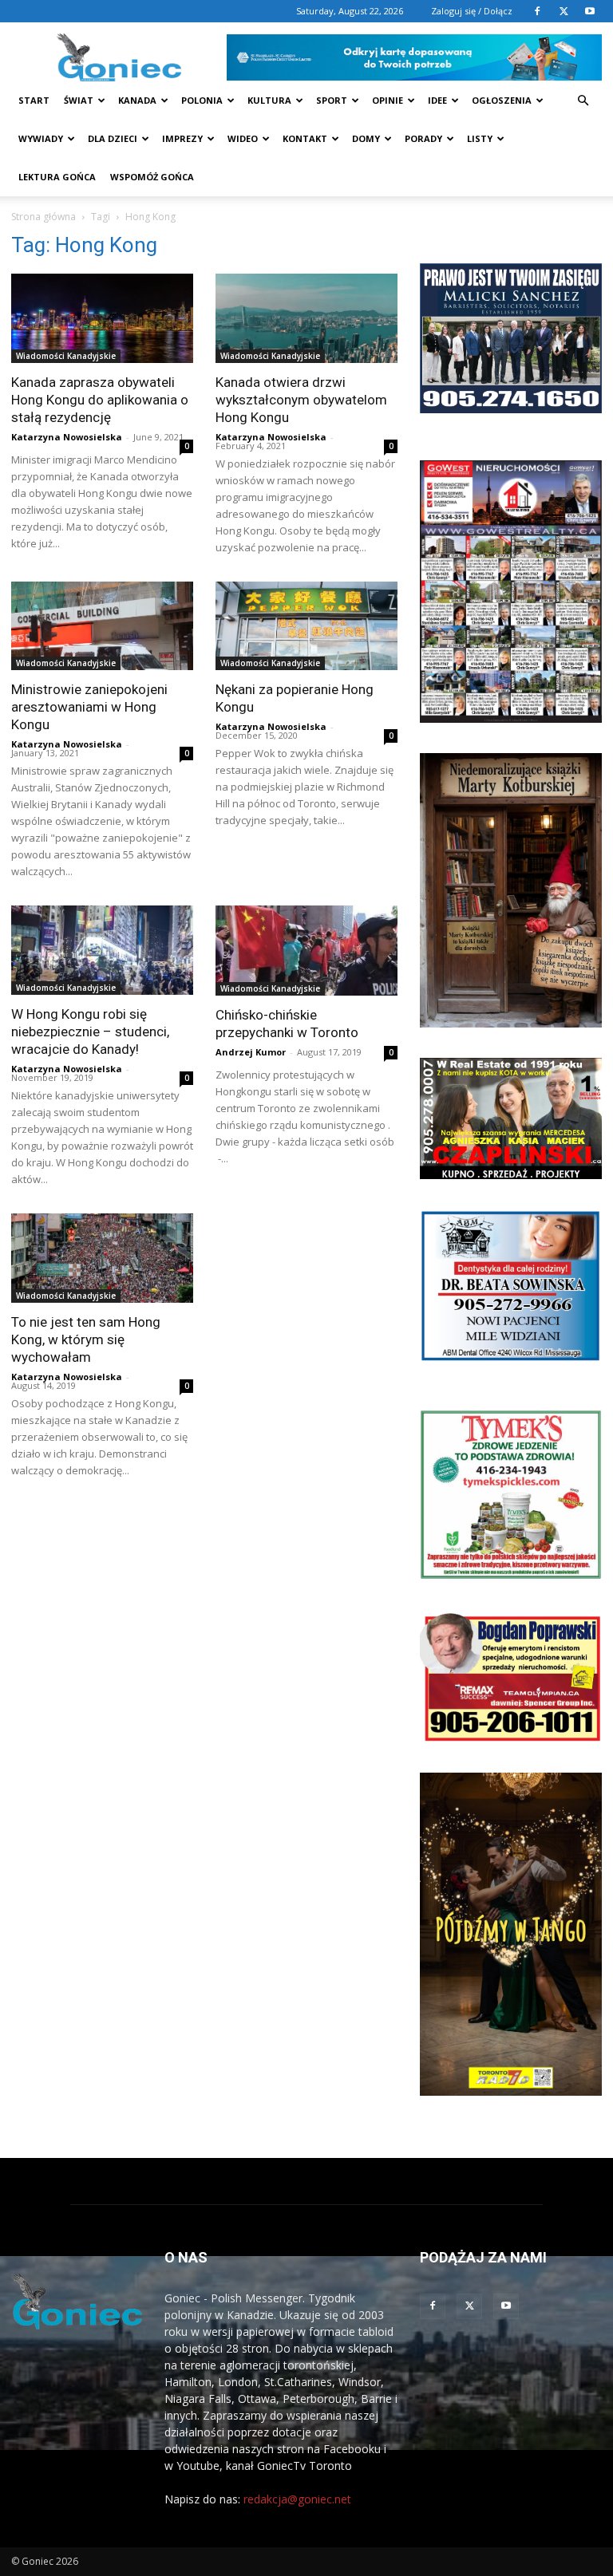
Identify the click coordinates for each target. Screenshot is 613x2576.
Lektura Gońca (57, 177)
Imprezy (182, 138)
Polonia (202, 100)
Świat (79, 100)
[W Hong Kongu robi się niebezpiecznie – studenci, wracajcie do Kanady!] (102, 950)
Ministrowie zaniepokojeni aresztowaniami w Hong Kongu (89, 707)
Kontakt (305, 138)
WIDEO (243, 138)
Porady (423, 138)
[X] (564, 11)
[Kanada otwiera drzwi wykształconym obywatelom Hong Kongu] (306, 318)
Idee (437, 100)
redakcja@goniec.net (297, 2499)
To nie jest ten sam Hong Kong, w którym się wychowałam (86, 1339)
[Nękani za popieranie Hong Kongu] (306, 626)
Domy (366, 138)
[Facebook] (537, 11)
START (34, 100)
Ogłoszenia (502, 100)
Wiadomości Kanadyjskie (66, 356)
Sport (332, 100)
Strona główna (44, 217)
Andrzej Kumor (251, 1052)
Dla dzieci (113, 138)
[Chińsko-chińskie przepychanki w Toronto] (306, 951)
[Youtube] (590, 11)
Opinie (388, 100)
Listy (480, 138)
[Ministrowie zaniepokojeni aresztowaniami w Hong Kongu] (102, 626)
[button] (583, 101)
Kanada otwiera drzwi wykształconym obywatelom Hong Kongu (301, 400)
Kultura (269, 100)
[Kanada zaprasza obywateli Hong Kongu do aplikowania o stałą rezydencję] (102, 318)
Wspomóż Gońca (152, 177)
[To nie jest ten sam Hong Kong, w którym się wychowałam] (102, 1258)
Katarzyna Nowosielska (67, 437)
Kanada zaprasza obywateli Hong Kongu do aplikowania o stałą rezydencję (100, 400)
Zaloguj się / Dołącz (472, 11)
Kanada (137, 100)
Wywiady (41, 138)
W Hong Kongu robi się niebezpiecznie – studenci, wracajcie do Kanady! (90, 1032)
